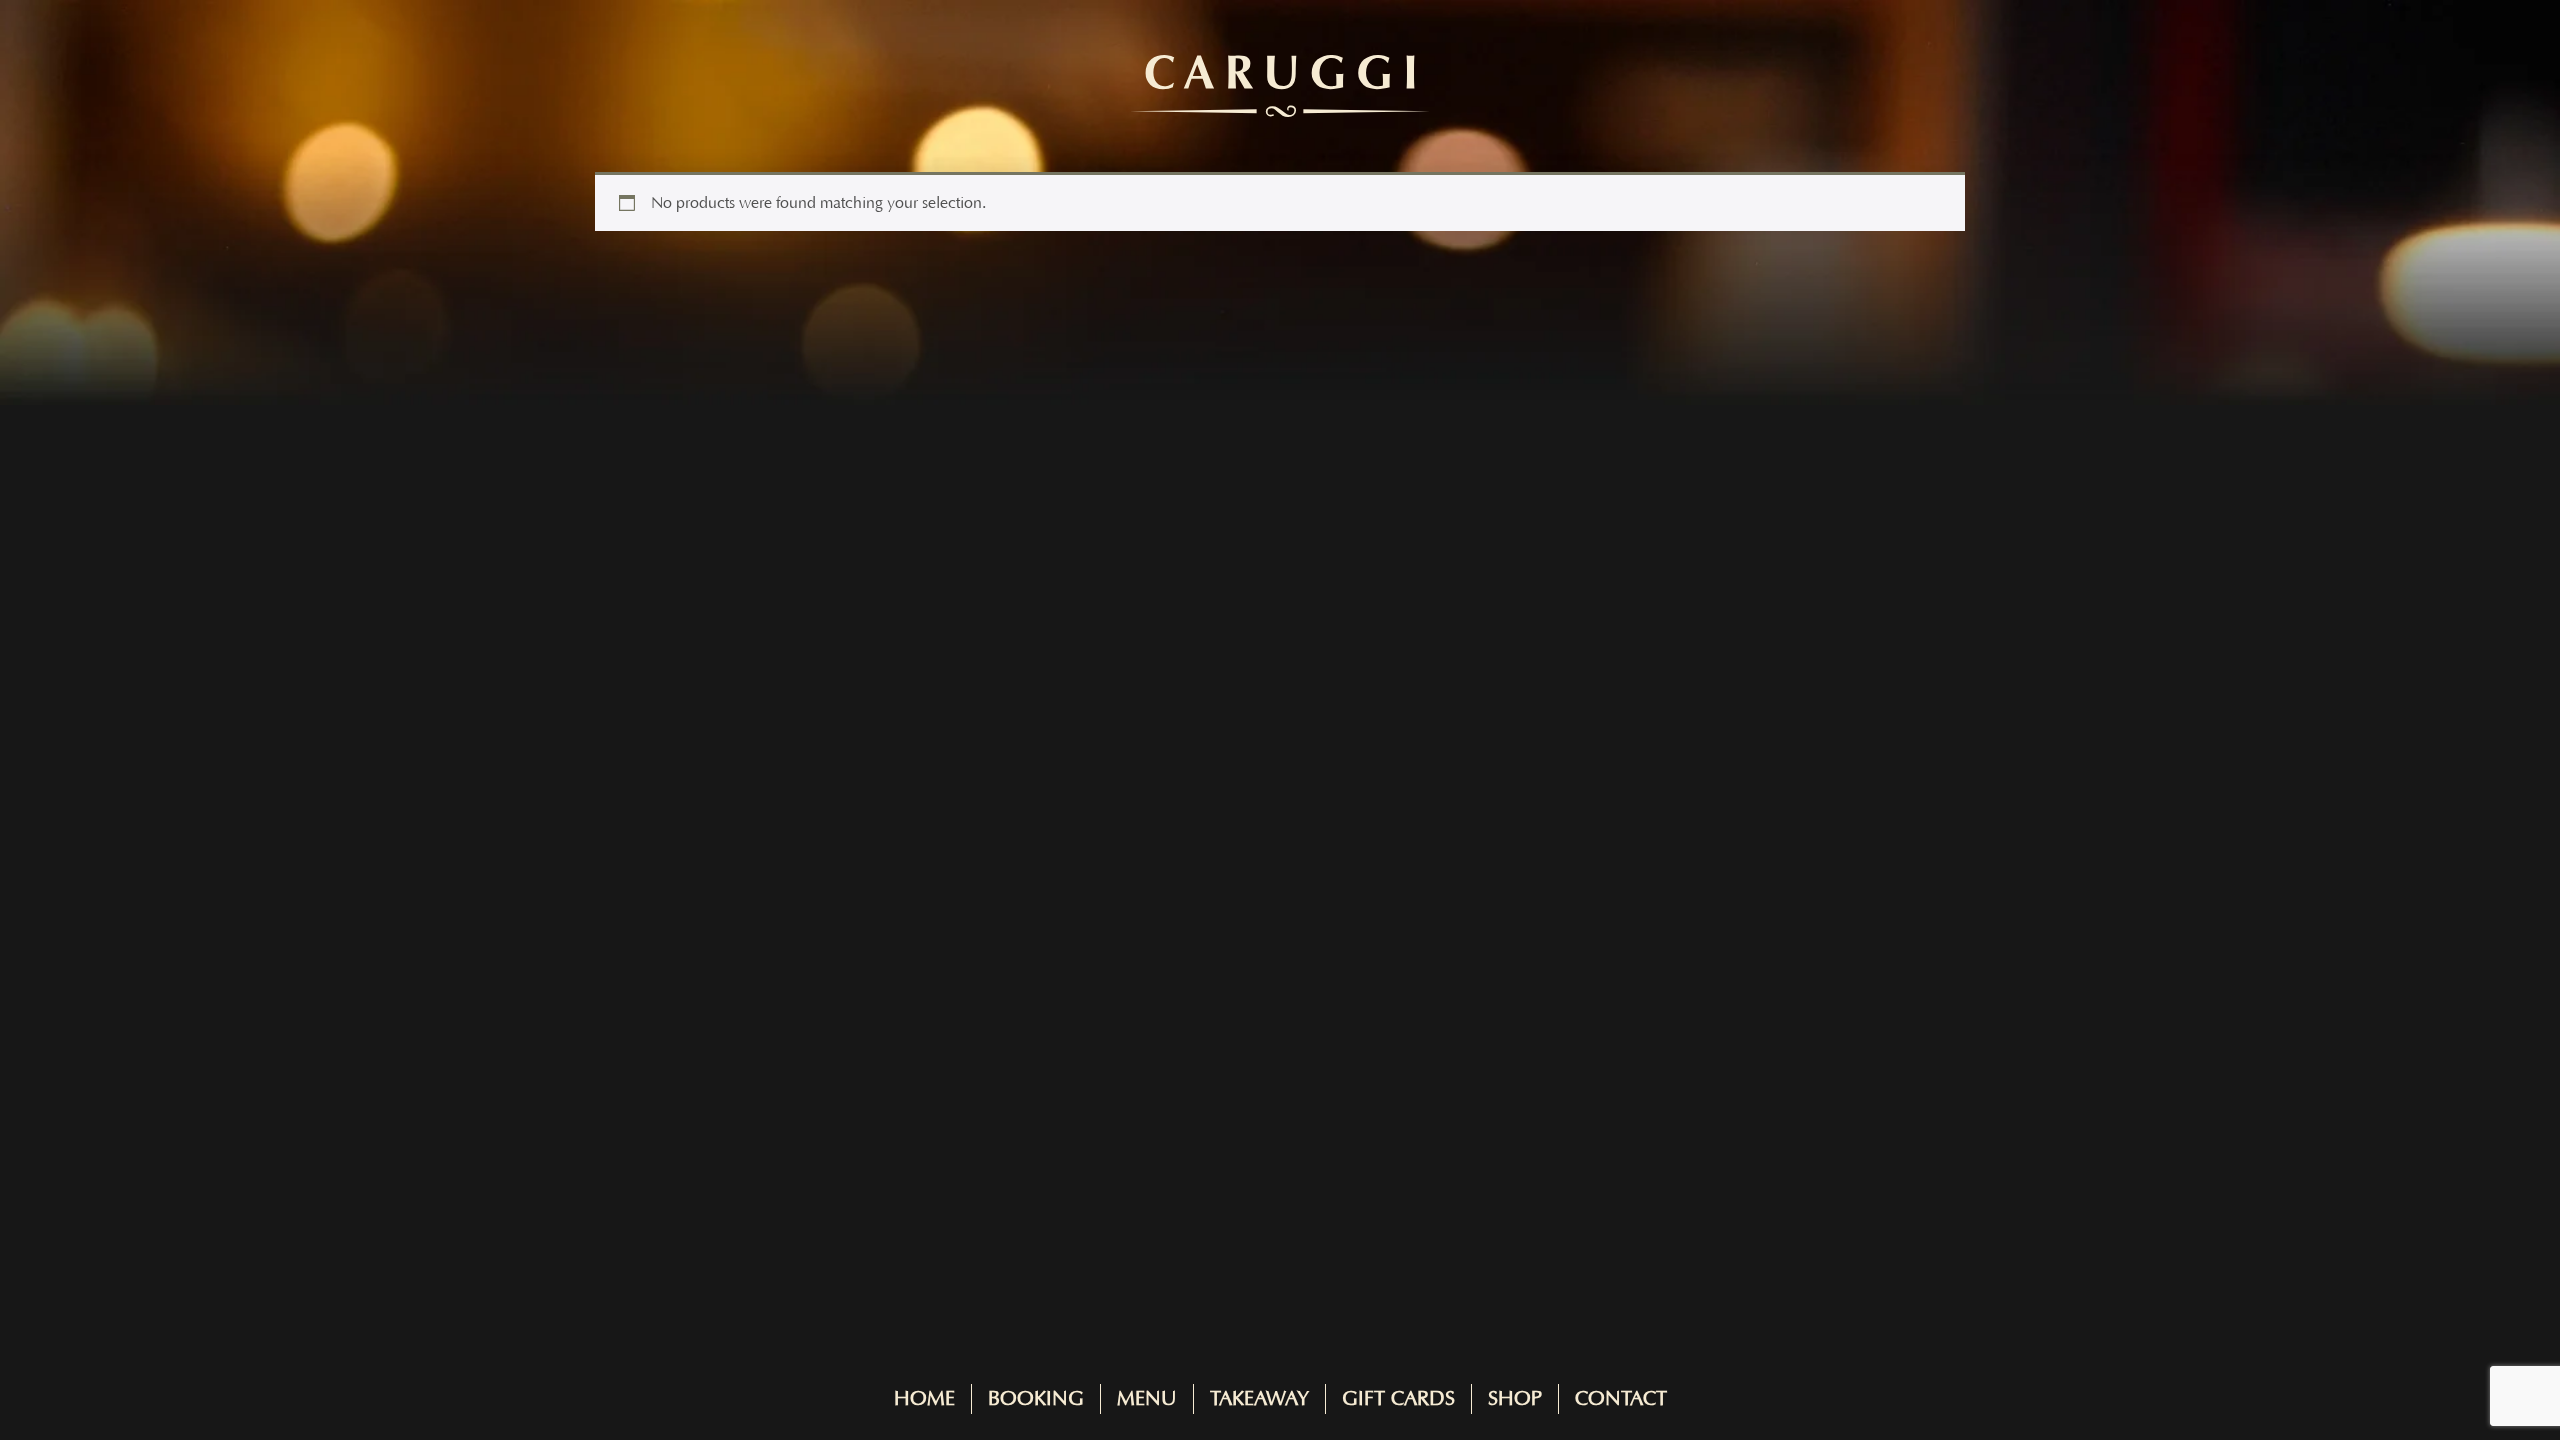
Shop (1515, 1399)
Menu (1147, 1399)
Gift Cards (1398, 1399)
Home (924, 1399)
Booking (1036, 1399)
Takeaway (1259, 1399)
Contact (1621, 1399)
